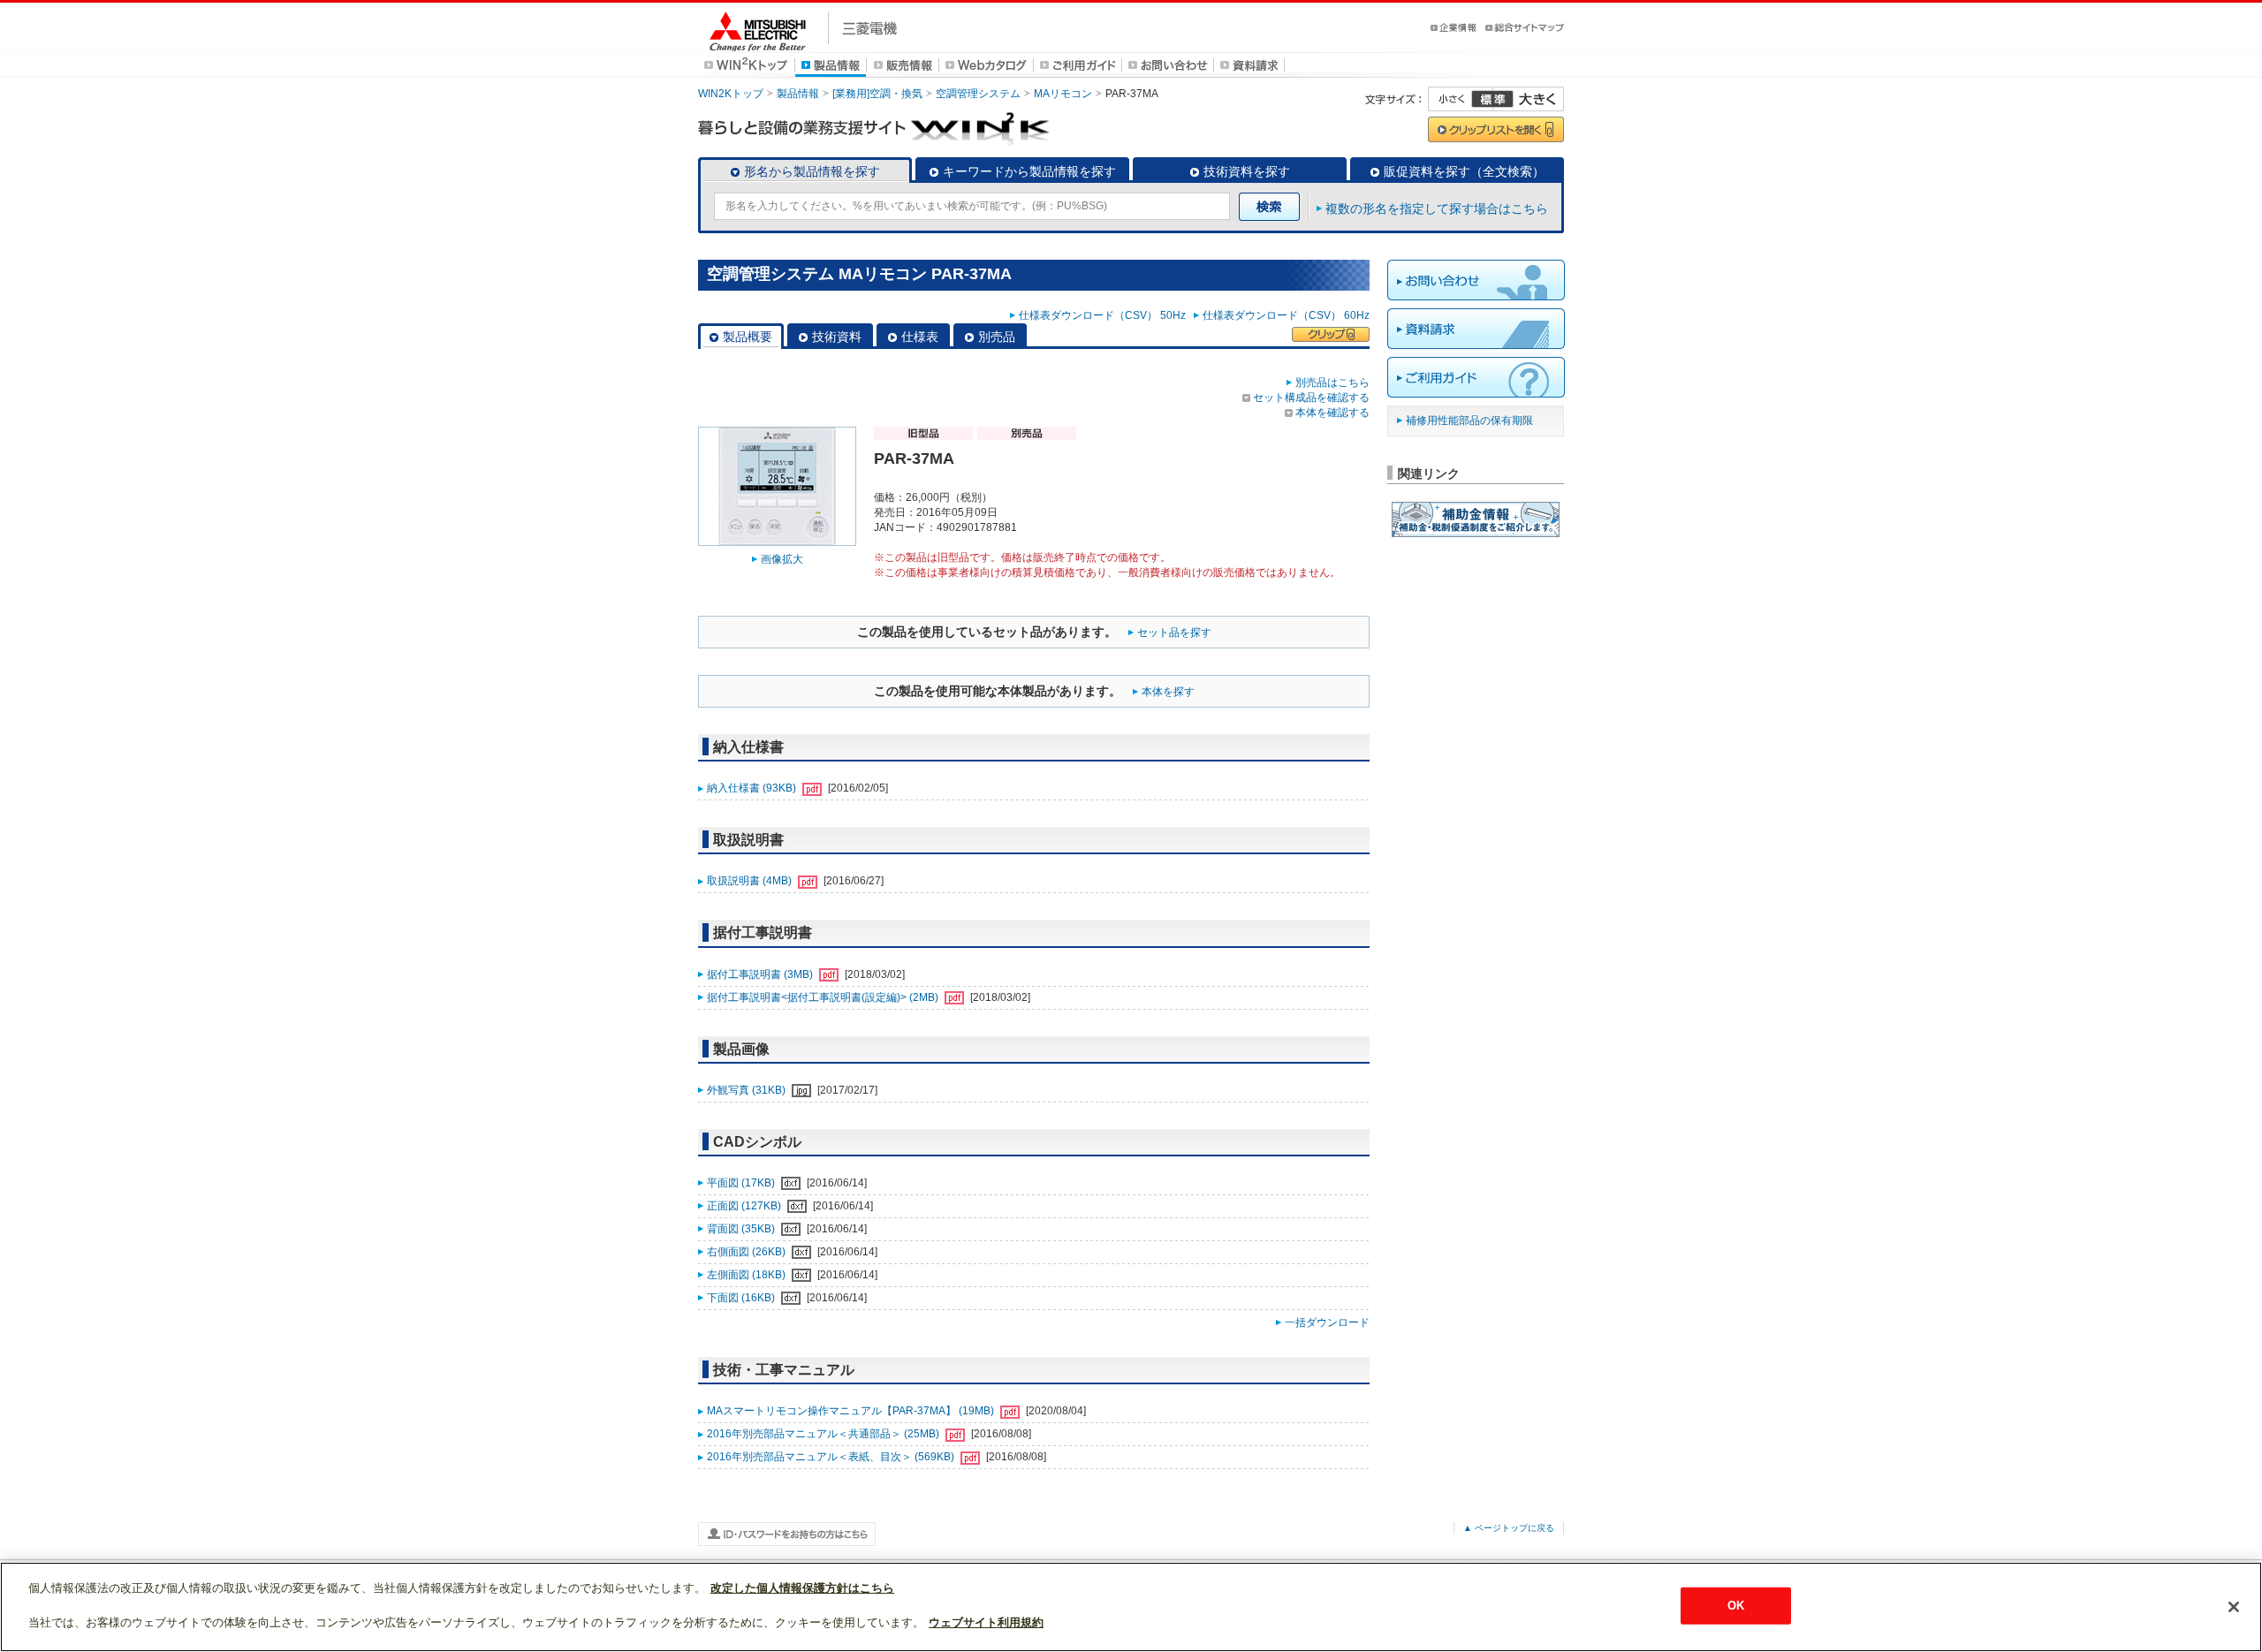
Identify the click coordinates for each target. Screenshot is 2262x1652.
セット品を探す (1174, 633)
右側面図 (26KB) (748, 1252)
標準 (1492, 99)
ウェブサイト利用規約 (986, 1622)
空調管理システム (978, 94)
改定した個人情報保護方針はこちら (802, 1588)
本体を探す (1168, 692)
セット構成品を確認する (1311, 398)
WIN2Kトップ (731, 94)
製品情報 (798, 94)
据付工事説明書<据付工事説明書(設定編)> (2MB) (824, 997)
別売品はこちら (1332, 383)
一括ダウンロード (1327, 1322)
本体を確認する (1332, 413)
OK (1736, 1606)
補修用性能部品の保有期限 (1469, 421)
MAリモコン (1063, 94)
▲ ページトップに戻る (1509, 1528)
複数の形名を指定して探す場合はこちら (1437, 208)
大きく (1529, 99)
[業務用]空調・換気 (877, 94)
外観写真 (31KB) (748, 1090)
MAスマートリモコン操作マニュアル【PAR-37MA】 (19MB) (852, 1411)
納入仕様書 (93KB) (753, 788)
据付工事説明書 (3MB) (761, 974)
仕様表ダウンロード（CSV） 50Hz (1105, 315)
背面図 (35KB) (742, 1229)
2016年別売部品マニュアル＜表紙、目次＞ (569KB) (832, 1457)
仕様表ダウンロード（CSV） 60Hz (1286, 315)
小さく (1461, 99)
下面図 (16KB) (742, 1298)
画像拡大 (782, 559)
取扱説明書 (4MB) (751, 881)
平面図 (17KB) (742, 1183)
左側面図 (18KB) (748, 1275)
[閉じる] (2234, 1607)
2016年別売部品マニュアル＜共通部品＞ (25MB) (824, 1434)
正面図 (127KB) (745, 1206)
